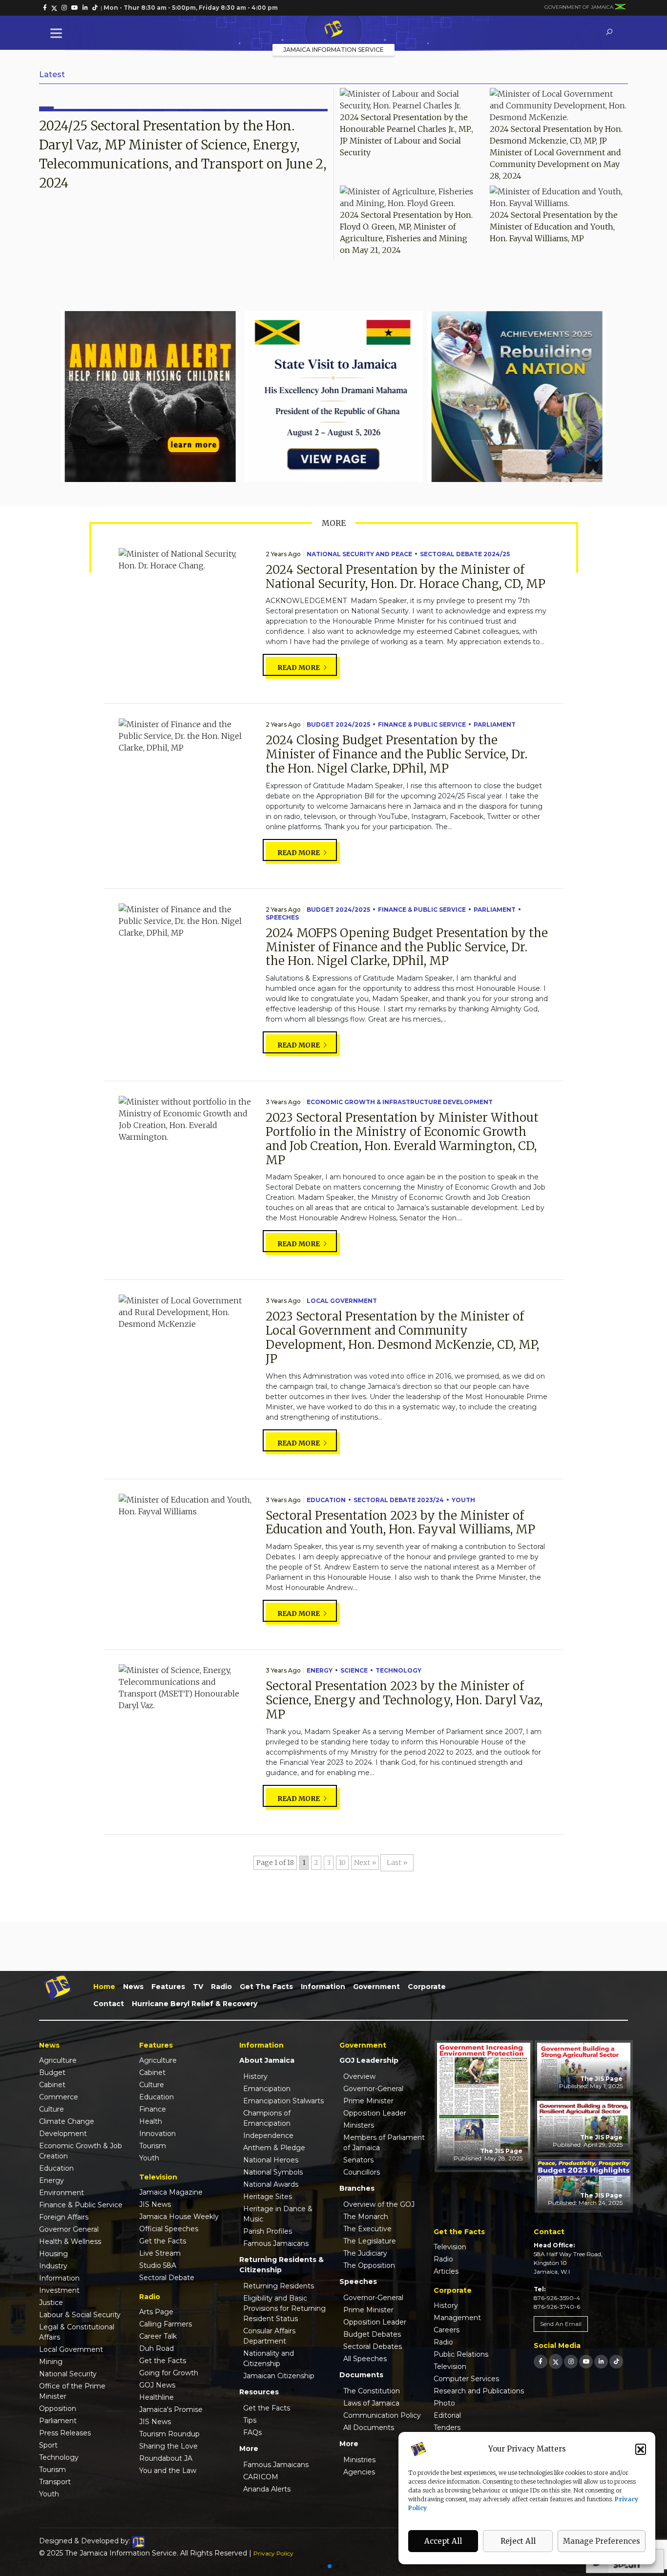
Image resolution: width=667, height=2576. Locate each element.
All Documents (369, 2428)
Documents (361, 2375)
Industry (53, 2266)
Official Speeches (169, 2229)
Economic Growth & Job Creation (81, 2151)
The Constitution (372, 2391)
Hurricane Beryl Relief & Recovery (195, 2004)
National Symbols (273, 2172)
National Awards (271, 2184)
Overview (359, 2076)
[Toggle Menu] (58, 33)
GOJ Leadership (369, 2060)
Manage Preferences (602, 2541)
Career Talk (158, 2336)
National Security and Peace (359, 554)
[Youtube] (586, 2361)
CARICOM (261, 2477)
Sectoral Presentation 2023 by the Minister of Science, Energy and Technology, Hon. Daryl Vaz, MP (404, 1700)
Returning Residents (279, 2286)
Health (151, 2121)
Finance (153, 2109)
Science (354, 1670)
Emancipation (267, 2089)
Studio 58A (158, 2265)
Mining (51, 2362)
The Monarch (366, 2217)
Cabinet (52, 2085)
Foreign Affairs (64, 2217)
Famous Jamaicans (276, 2243)
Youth (463, 1500)
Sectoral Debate (167, 2278)
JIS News (155, 2204)
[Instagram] (571, 2361)
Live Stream (160, 2253)
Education (326, 1500)
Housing (53, 2254)
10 (342, 1863)
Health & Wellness (70, 2241)
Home (104, 1987)
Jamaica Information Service (333, 50)
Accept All (443, 2541)
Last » (397, 1863)
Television (450, 2247)
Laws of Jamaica (371, 2403)
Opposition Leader (375, 2113)
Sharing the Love (168, 2446)
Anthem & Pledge (274, 2148)
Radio (221, 1987)
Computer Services (466, 2379)
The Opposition (369, 2265)
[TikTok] (616, 2361)
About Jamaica (267, 2060)
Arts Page (156, 2312)
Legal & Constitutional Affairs (77, 2332)
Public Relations (461, 2354)
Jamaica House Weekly (179, 2217)
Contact (109, 2004)
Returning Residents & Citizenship (281, 2265)
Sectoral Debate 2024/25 (465, 554)
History (255, 2076)
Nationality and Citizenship (269, 2358)
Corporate (427, 1987)
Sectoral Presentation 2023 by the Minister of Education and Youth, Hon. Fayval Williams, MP (400, 1523)
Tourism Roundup (169, 2434)
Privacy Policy (273, 2553)
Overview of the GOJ (379, 2204)
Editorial (447, 2415)
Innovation (157, 2134)
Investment (59, 2290)
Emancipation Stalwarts (283, 2101)
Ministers (359, 2125)
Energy (320, 1670)
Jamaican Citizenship (279, 2376)
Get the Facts (266, 1987)
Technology (398, 1670)
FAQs (252, 2432)
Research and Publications (479, 2391)
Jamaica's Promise (171, 2409)
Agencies (359, 2472)
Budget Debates (372, 2334)
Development (63, 2134)
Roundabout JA (166, 2458)
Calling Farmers (166, 2324)
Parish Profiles (268, 2231)
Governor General (69, 2229)
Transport (55, 2482)
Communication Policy (382, 2415)
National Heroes (271, 2160)
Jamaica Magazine (171, 2192)
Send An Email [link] (561, 2324)
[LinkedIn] (601, 2361)
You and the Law (168, 2471)
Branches (357, 2188)
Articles (446, 2271)
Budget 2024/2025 (338, 724)
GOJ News (157, 2385)
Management (457, 2318)
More (249, 2449)
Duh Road (156, 2348)
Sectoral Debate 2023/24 (399, 1500)
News (133, 1987)
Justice (51, 2303)
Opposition (58, 2408)
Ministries (359, 2460)
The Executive (367, 2229)
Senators (358, 2160)
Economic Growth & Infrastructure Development (400, 1102)
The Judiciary (365, 2253)
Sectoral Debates (373, 2346)
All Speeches (365, 2359)
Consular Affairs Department (269, 2336)
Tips (250, 2420)
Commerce (59, 2097)
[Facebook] (541, 2361)
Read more (299, 668)
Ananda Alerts (267, 2489)
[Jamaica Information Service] (333, 30)
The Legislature (370, 2241)
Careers (447, 2330)
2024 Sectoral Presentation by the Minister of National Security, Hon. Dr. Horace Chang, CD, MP (406, 577)
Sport (48, 2445)
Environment (62, 2193)
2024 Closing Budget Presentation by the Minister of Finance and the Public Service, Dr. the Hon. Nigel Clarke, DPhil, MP (396, 754)
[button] (641, 2449)
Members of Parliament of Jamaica (384, 2143)
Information (323, 1987)
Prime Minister (368, 2101)
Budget (52, 2073)
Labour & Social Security (80, 2315)
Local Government (342, 1301)
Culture (52, 2109)
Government (376, 1987)
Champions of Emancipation (267, 2118)
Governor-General (373, 2089)
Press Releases (65, 2433)
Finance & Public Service (422, 724)
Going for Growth (169, 2373)
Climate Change (67, 2121)
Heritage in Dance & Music (278, 2214)
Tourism (52, 2470)
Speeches (282, 917)
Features (168, 1987)
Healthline (156, 2397)
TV (198, 1987)
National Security (68, 2374)
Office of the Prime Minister (72, 2391)
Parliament (495, 724)
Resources (259, 2392)
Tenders (447, 2428)
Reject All (518, 2541)
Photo (444, 2403)
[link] (45, 8)
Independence (268, 2136)
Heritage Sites (268, 2197)
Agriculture (58, 2060)
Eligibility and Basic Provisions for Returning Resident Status (284, 2308)
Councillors (362, 2172)
